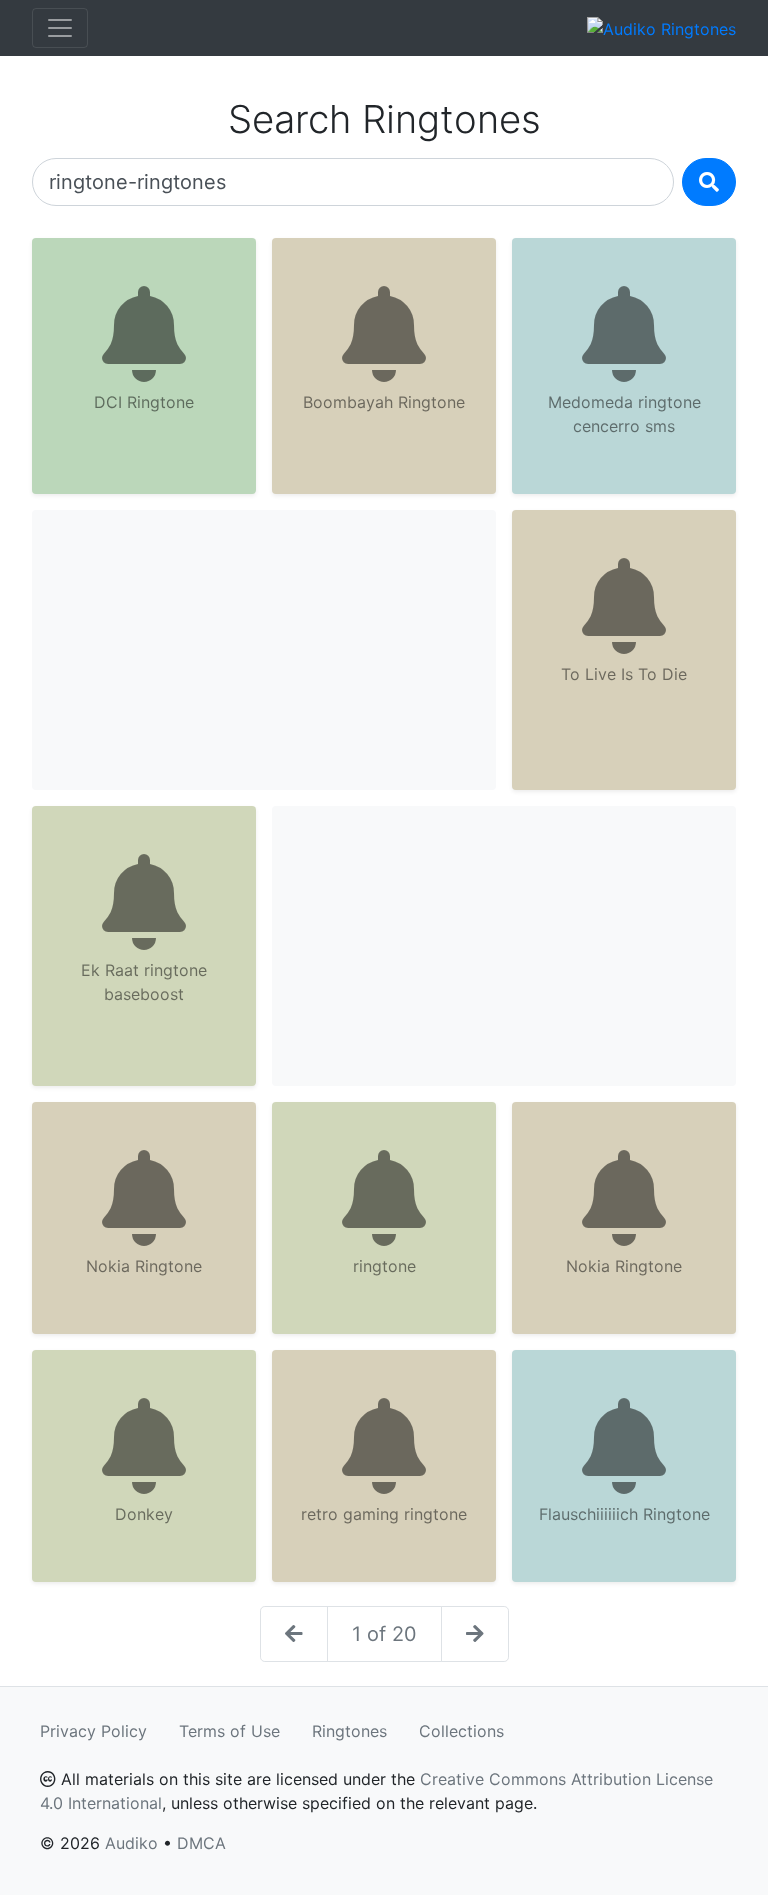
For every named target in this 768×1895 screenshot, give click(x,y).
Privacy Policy (93, 1731)
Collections (461, 1731)
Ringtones (349, 1731)
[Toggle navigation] (60, 28)
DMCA (201, 1843)
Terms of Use (229, 1731)
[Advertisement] (264, 650)
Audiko (131, 1843)
